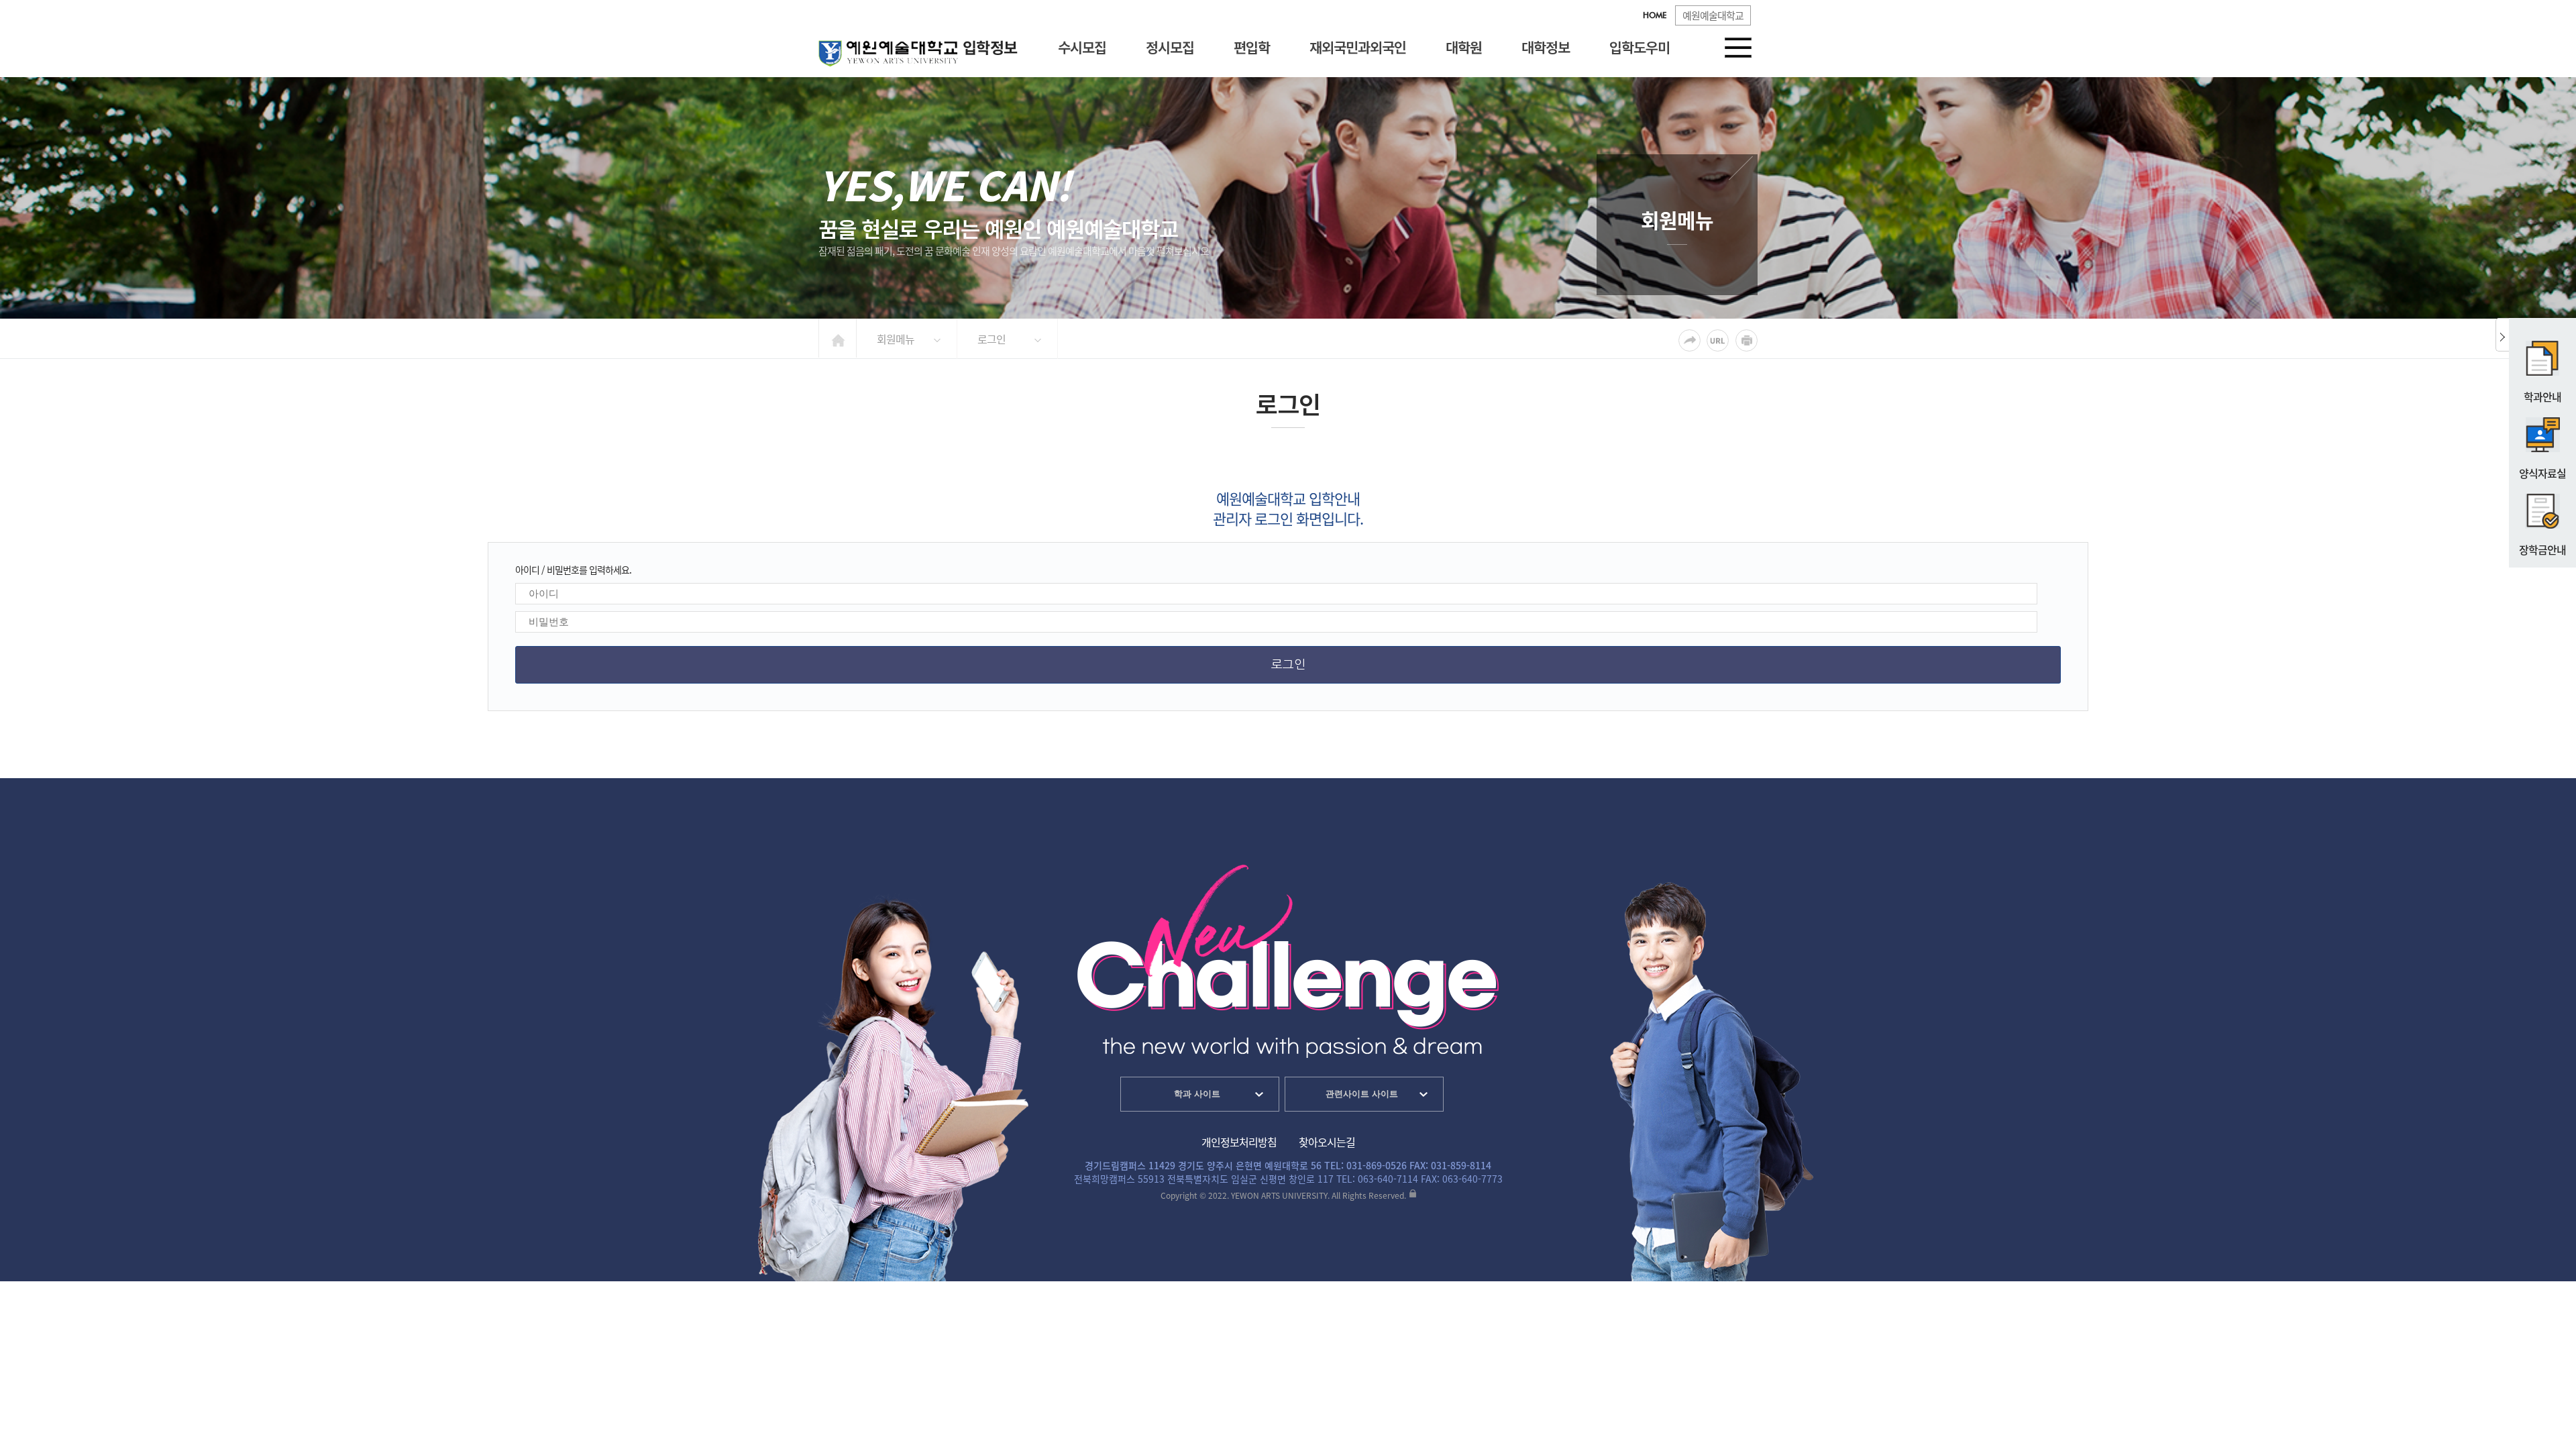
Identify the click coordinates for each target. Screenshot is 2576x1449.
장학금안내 (2542, 549)
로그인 (991, 339)
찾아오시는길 (1327, 1142)
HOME (1655, 16)
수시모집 (1082, 47)
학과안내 (2542, 396)
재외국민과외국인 (1358, 47)
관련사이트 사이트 (1362, 1094)
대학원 (1464, 47)
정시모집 (1170, 47)
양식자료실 (2542, 473)
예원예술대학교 (1713, 15)
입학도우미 (1640, 47)
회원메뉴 (896, 339)
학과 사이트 (1197, 1094)
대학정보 (1546, 47)
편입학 (1252, 47)
